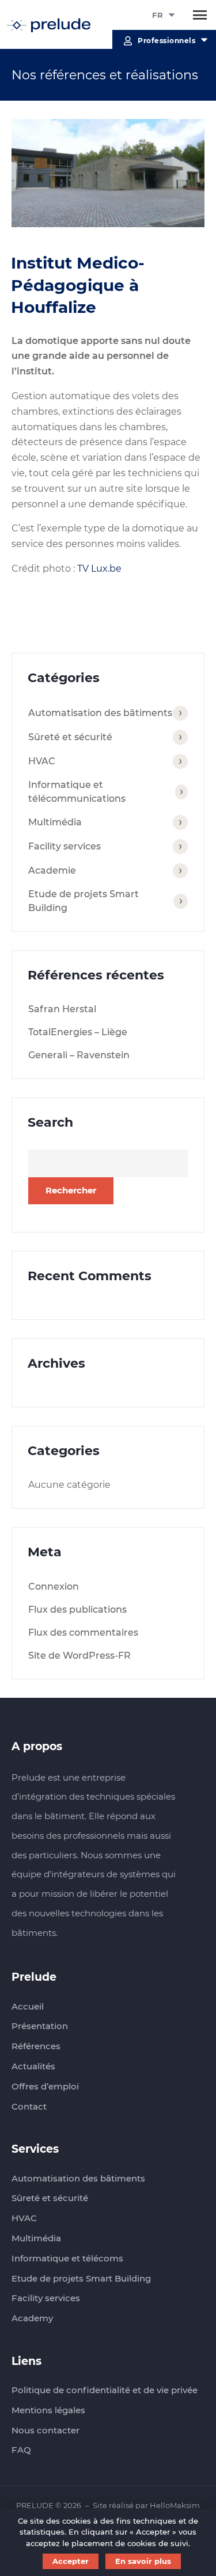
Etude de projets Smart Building (84, 901)
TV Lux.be (99, 569)
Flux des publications (77, 1609)
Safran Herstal (62, 1009)
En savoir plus (143, 2561)
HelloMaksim (175, 2505)
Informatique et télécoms (67, 2258)
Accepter (71, 2561)
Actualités (33, 2066)
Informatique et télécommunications (77, 792)
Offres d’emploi (45, 2086)
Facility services (65, 846)
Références (36, 2046)
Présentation (40, 2026)
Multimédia (55, 822)
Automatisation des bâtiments (100, 713)
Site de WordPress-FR (79, 1656)
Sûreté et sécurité (70, 737)
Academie (52, 870)
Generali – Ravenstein (79, 1055)
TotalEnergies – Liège (78, 1032)
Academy (32, 2318)
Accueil (28, 2006)
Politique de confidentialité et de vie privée (105, 2390)
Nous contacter (46, 2430)
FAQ (21, 2450)
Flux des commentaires (83, 1633)
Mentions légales (48, 2410)
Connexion (54, 1586)
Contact (29, 2106)
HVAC (42, 761)
